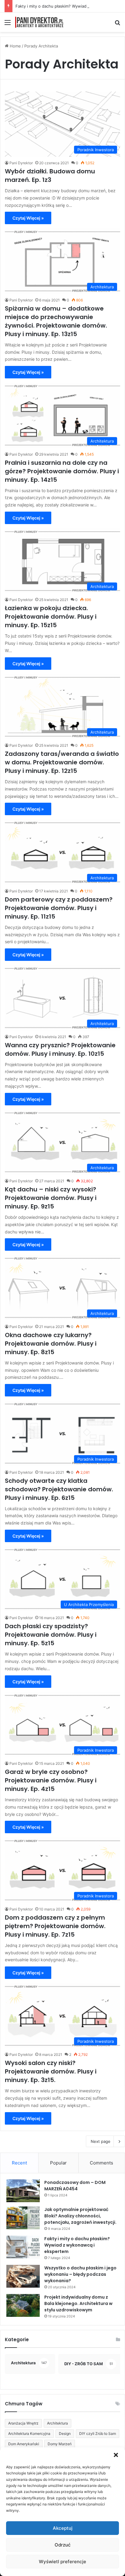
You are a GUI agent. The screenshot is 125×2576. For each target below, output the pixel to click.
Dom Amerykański (24, 2444)
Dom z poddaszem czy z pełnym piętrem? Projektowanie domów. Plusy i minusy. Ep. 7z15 (55, 1926)
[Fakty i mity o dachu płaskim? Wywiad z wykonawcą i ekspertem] (23, 2247)
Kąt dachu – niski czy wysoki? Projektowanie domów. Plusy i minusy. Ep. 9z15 (51, 1198)
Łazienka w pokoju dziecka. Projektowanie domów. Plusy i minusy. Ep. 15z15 (51, 617)
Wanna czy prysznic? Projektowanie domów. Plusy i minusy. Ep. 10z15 (60, 1049)
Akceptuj (63, 2528)
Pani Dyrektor (21, 163)
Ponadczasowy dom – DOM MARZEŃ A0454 (75, 2186)
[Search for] (117, 24)
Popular (58, 2163)
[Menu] (8, 24)
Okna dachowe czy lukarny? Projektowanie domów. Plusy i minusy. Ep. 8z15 (51, 1344)
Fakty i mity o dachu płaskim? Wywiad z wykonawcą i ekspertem (77, 2245)
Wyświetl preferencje (62, 2562)
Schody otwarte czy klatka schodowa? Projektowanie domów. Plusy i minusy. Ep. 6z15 (59, 1489)
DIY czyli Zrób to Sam (98, 2433)
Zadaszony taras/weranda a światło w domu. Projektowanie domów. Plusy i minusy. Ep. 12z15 (62, 762)
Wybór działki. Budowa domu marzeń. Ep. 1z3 (50, 176)
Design (65, 2433)
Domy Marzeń (60, 2444)
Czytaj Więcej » (28, 218)
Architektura (57, 2423)
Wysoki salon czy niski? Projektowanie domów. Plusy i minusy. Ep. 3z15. (51, 2071)
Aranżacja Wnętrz (23, 2423)
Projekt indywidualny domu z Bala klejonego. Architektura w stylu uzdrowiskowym (78, 2303)
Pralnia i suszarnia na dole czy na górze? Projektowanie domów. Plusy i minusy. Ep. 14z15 (62, 471)
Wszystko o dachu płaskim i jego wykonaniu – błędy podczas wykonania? (80, 2274)
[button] (116, 2455)
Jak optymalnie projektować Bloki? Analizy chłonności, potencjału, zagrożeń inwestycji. (80, 2216)
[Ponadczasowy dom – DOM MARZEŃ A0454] (23, 2191)
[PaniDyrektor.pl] (39, 22)
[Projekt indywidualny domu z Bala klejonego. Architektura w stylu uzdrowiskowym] (23, 2305)
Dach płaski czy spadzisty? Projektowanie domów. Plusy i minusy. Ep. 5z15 (51, 1635)
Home (15, 46)
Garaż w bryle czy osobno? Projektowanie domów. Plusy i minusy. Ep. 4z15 (51, 1780)
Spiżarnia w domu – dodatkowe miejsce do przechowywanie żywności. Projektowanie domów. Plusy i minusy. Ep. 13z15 (56, 321)
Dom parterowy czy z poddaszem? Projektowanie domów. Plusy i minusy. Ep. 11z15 (59, 908)
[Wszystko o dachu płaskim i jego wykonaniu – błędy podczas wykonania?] (23, 2276)
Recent (19, 2163)
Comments (101, 2163)
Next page (101, 2141)
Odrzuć (63, 2545)
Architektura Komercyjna (29, 2433)
